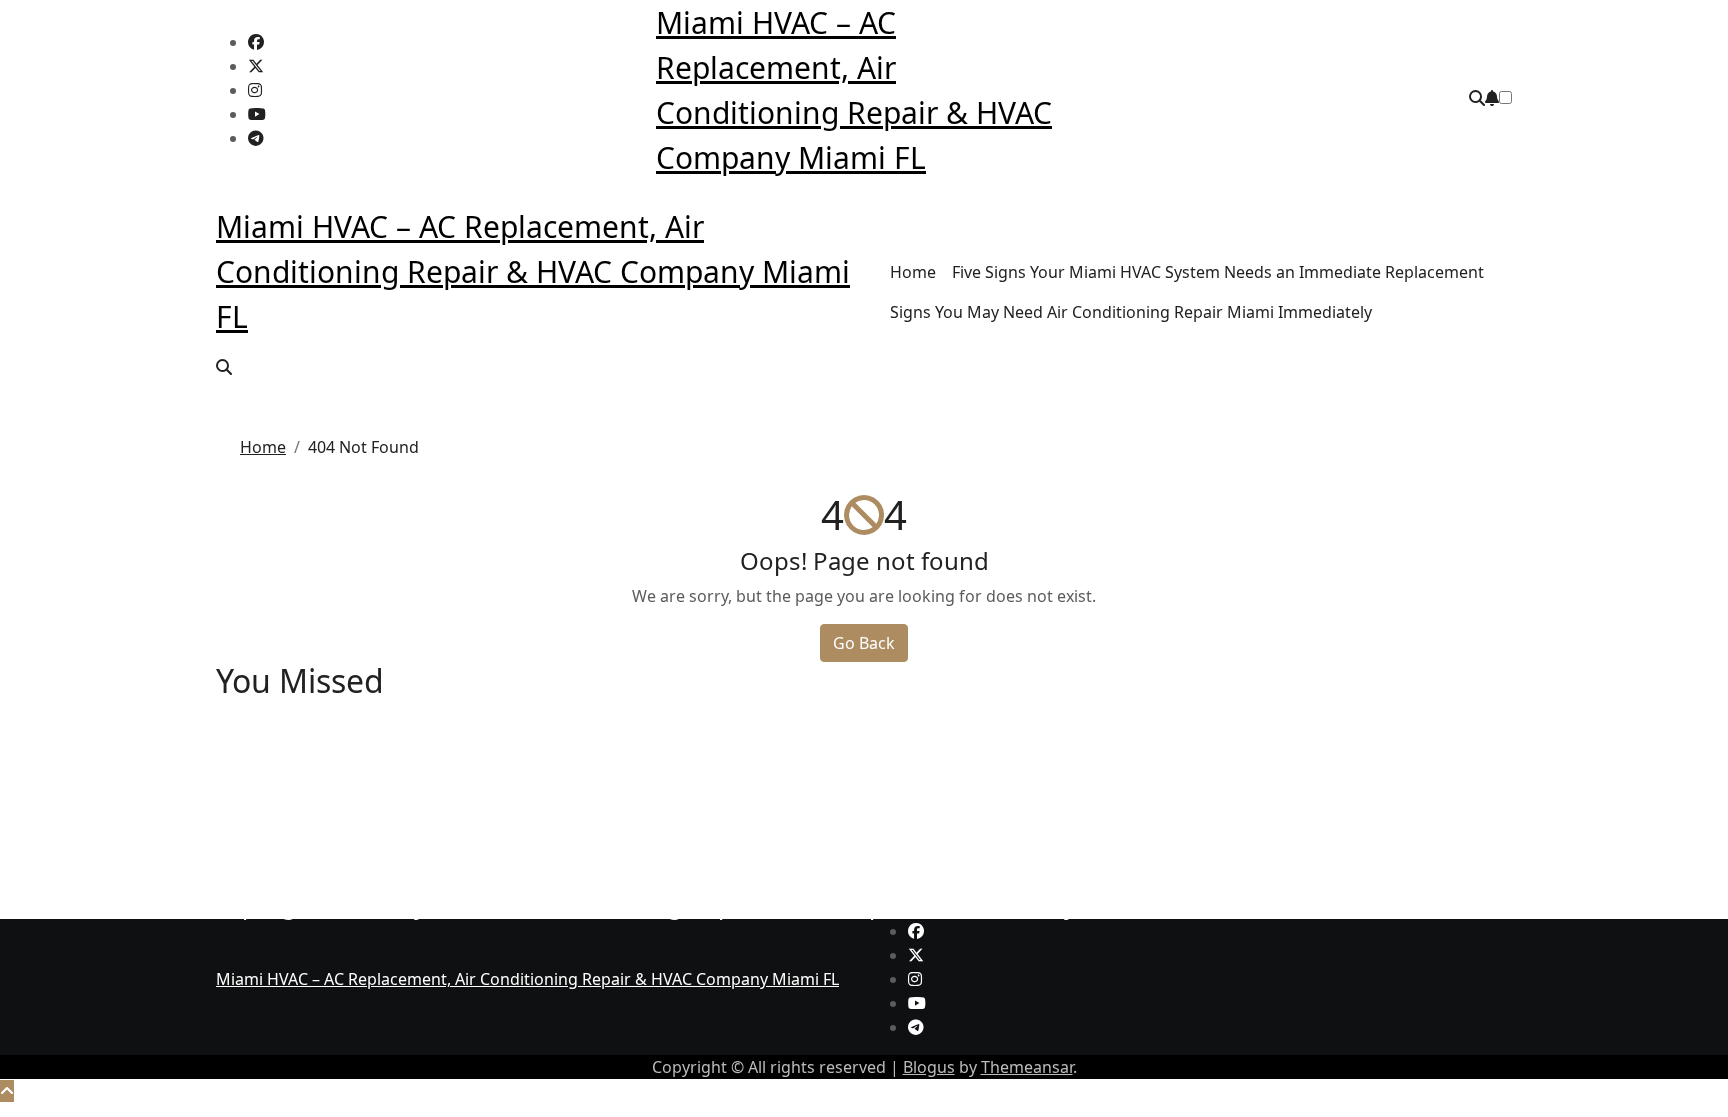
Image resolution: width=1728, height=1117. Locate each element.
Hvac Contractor (278, 720)
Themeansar (1027, 1067)
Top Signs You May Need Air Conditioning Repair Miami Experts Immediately (646, 904)
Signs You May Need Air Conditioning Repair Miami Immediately (1131, 312)
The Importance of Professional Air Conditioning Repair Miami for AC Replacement (681, 798)
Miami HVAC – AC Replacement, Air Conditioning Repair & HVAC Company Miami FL (533, 271)
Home (913, 272)
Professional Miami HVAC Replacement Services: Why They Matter (586, 851)
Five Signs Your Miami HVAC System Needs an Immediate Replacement (1218, 272)
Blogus (929, 1067)
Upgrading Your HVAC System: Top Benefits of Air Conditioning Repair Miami (647, 745)
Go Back (864, 643)
